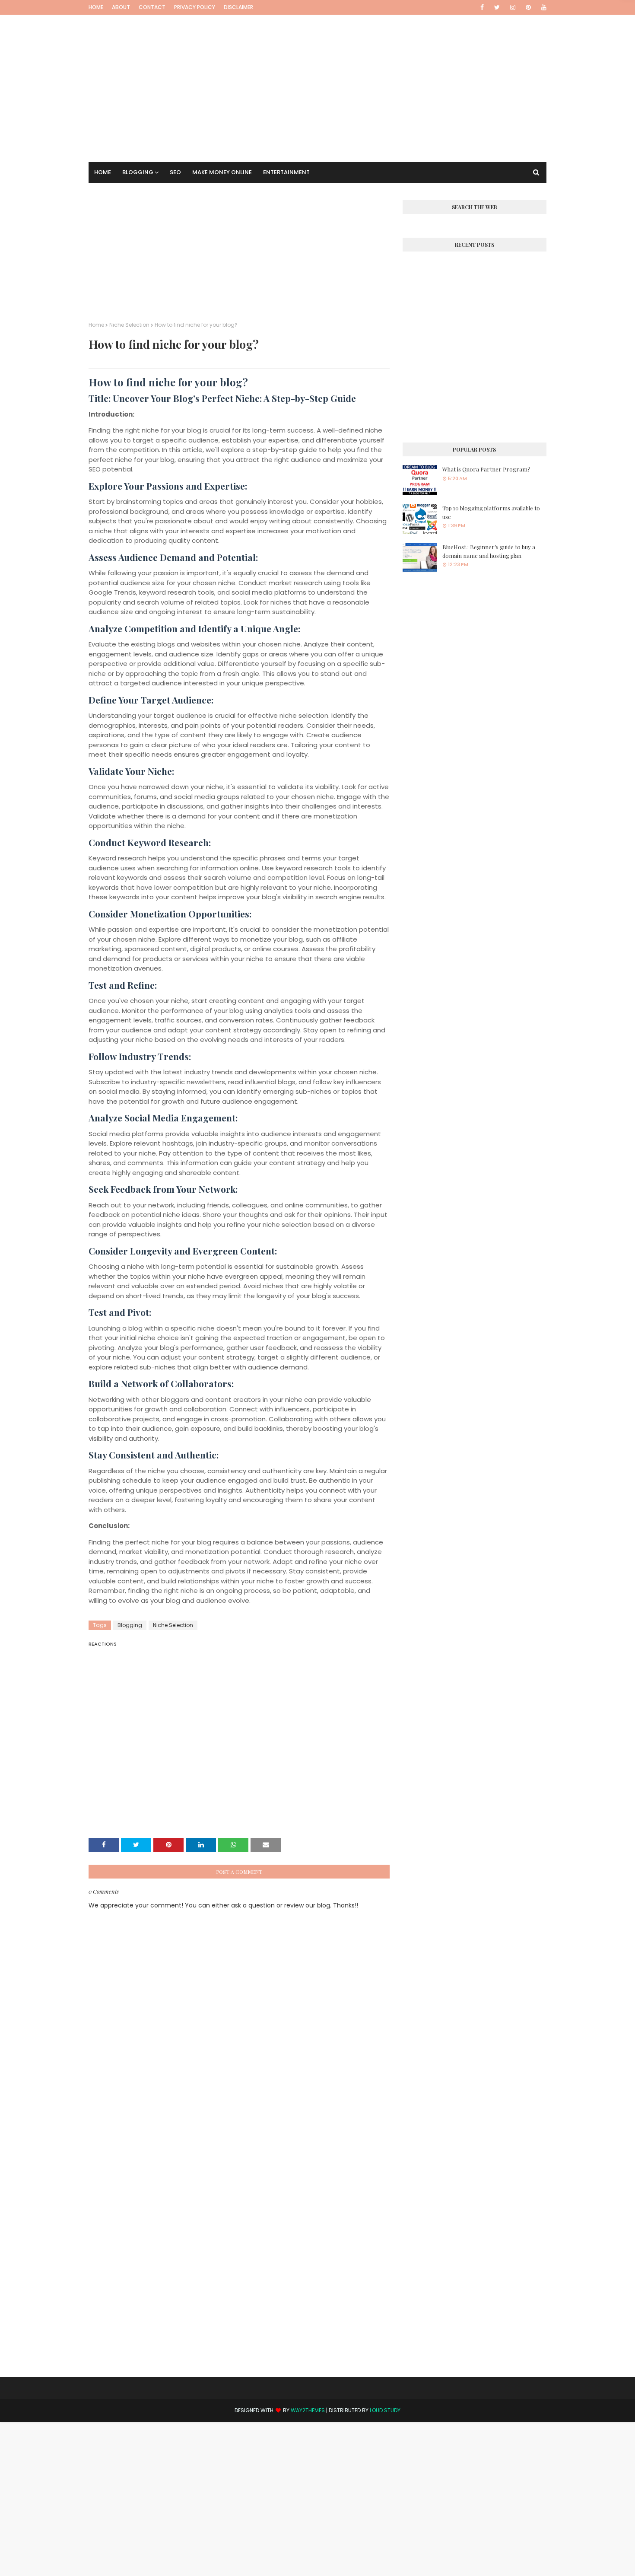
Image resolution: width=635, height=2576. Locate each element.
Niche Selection (129, 325)
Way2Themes (308, 2410)
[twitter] (497, 7)
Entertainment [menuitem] (286, 172)
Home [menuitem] (103, 172)
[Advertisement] (317, 76)
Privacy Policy (195, 7)
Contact (152, 7)
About (121, 7)
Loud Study (385, 2410)
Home (96, 7)
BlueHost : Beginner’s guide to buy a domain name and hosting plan (489, 551)
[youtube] (542, 7)
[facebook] (482, 7)
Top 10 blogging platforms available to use (491, 512)
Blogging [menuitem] (138, 172)
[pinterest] (528, 7)
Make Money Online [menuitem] (222, 172)
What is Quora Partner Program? (486, 469)
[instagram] (513, 7)
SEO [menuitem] (175, 172)
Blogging (130, 1625)
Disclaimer (238, 7)
